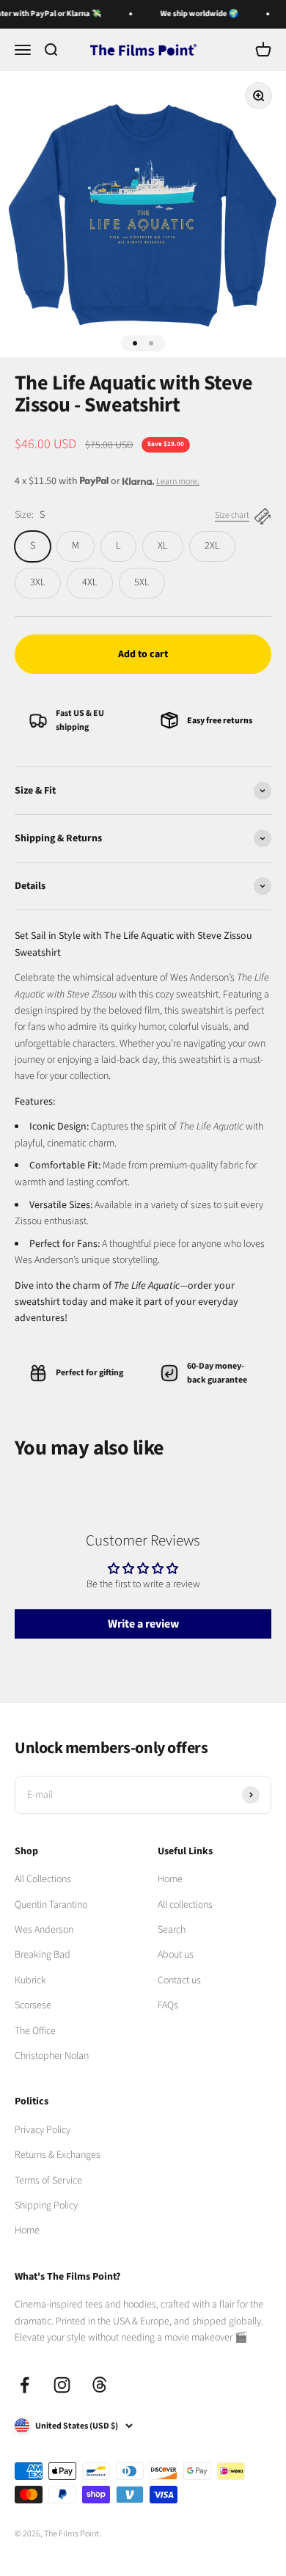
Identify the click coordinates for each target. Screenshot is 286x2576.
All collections (185, 1905)
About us (176, 1955)
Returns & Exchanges (58, 2155)
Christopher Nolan (52, 2056)
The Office (35, 2031)
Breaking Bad (43, 1955)
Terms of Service (48, 2181)
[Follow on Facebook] (25, 2385)
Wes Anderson (44, 1930)
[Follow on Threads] (99, 2385)
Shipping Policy (46, 2206)
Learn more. (178, 482)
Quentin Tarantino (51, 1905)
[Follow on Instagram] (62, 2385)
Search (172, 1930)
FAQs (168, 2005)
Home (170, 1879)
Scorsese (33, 2005)
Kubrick (30, 1980)
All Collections (43, 1879)
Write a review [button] (143, 1624)
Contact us (179, 1980)
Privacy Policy (43, 2130)
